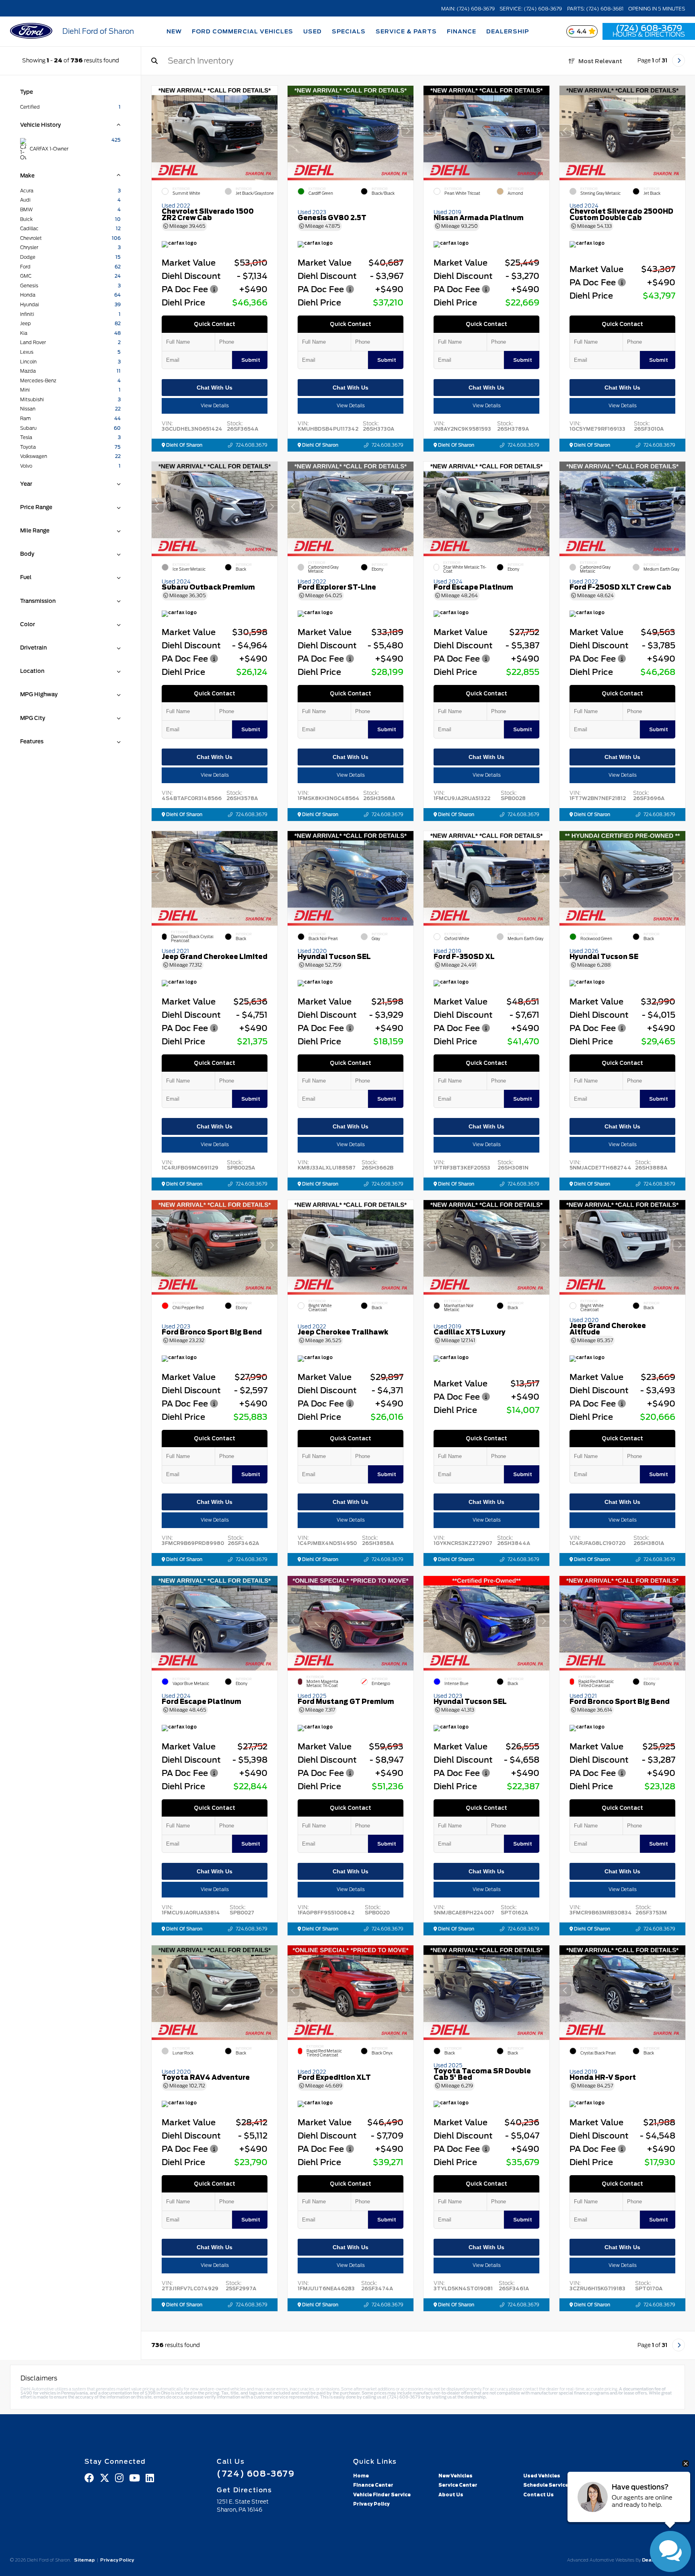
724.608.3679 (252, 445)
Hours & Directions (649, 35)
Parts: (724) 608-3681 (595, 9)
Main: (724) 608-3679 (468, 9)
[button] (271, 131)
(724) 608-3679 (649, 28)
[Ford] (31, 32)
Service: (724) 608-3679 (531, 9)
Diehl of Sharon (184, 445)
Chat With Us (215, 388)
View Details (215, 406)
